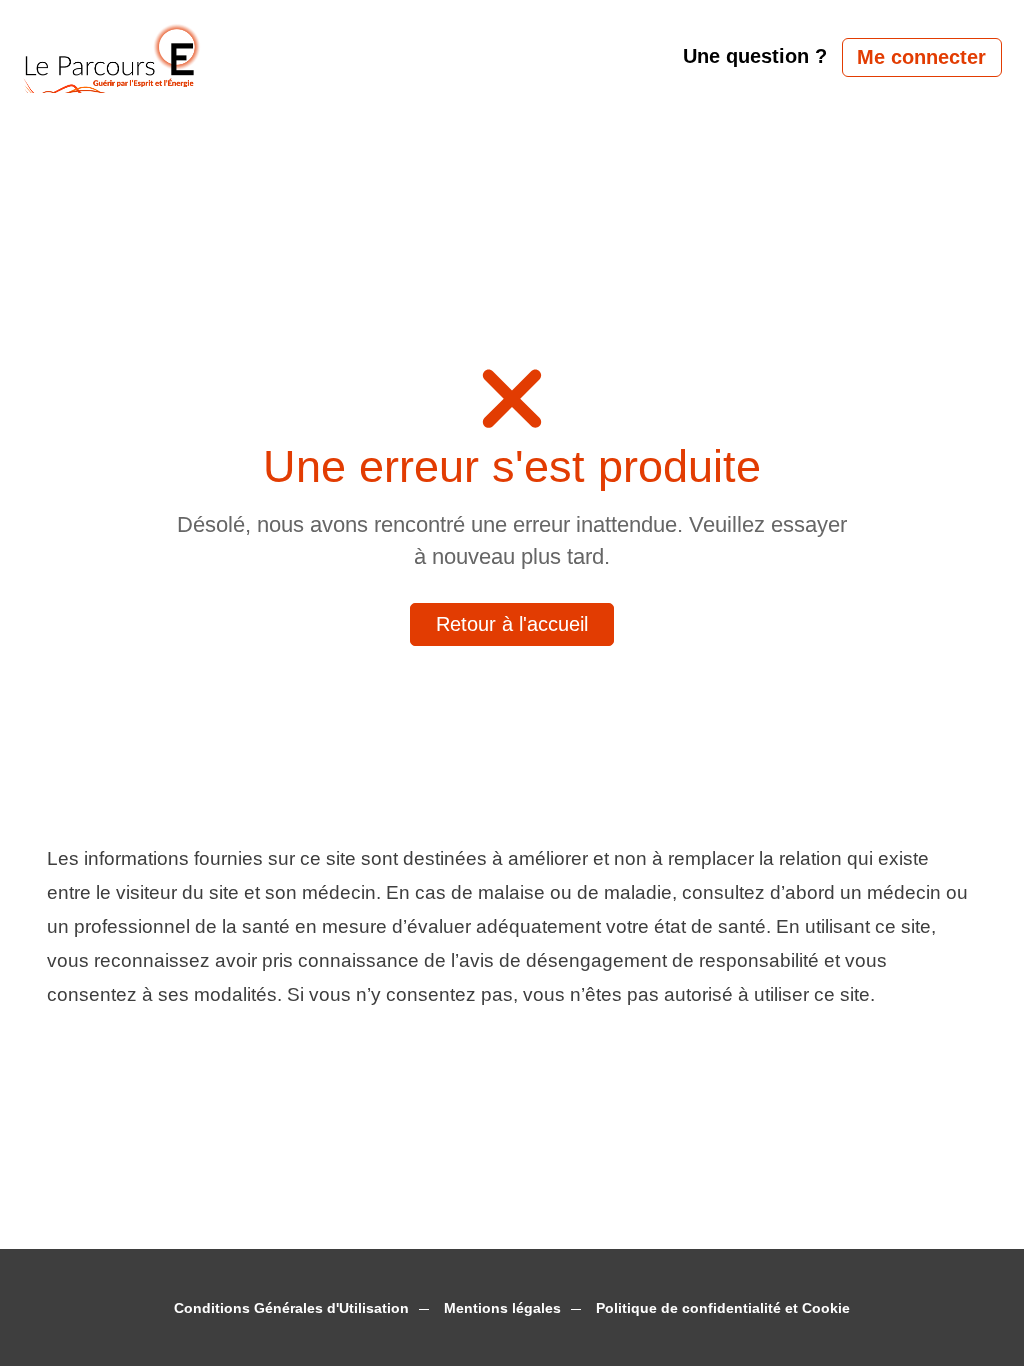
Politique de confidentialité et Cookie (723, 1308)
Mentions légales (502, 1308)
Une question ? (755, 56)
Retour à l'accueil (512, 624)
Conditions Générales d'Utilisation (291, 1308)
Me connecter (921, 57)
